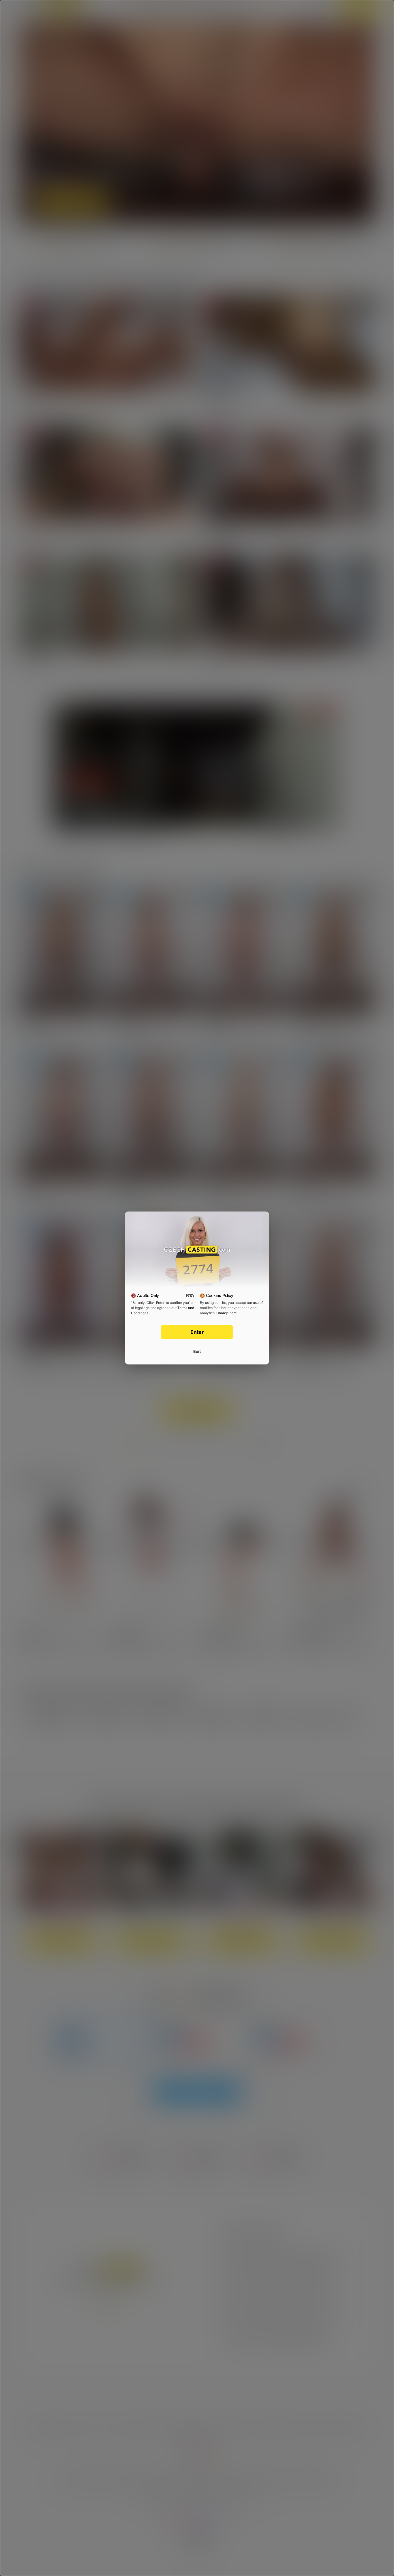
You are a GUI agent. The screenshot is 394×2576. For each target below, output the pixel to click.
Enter (197, 1332)
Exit (197, 1351)
